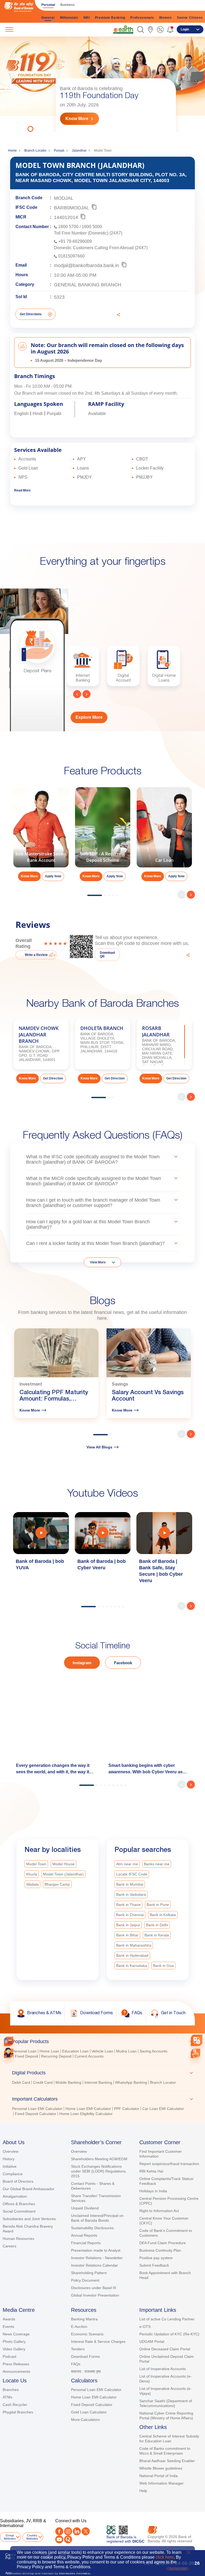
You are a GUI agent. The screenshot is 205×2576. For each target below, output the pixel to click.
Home (12, 151)
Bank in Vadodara (131, 1894)
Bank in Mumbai (130, 1884)
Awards (9, 2319)
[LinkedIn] (77, 2531)
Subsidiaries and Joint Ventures (29, 2219)
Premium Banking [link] (110, 18)
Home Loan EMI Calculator (94, 2397)
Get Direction (53, 1078)
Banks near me (157, 1864)
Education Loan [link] (75, 2051)
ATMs (7, 2397)
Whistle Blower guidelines (161, 2468)
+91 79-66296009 (75, 241)
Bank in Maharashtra (134, 1945)
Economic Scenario (87, 2334)
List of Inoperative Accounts (163, 2369)
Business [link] (68, 5)
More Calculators (85, 2420)
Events (8, 2327)
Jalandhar (79, 151)
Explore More (89, 717)
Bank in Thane (128, 1905)
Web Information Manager (161, 2483)
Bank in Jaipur (128, 1925)
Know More (77, 119)
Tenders (78, 2349)
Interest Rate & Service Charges (98, 2342)
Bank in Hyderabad (132, 1955)
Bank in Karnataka (132, 1966)
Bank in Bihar (127, 1935)
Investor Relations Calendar (94, 2265)
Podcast (9, 2356)
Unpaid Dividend (85, 2208)
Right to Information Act (159, 2211)
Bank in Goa (163, 1966)
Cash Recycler (15, 2405)
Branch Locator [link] (163, 2082)
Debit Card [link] (21, 2082)
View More (98, 1262)
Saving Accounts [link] (153, 2051)
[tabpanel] (102, 84)
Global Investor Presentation (95, 2295)
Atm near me (127, 1864)
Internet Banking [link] (98, 2082)
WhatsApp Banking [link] (131, 2082)
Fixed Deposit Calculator (92, 2405)
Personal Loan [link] (24, 2051)
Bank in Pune (158, 1905)
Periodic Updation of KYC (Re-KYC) (169, 2334)
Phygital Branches (18, 2412)
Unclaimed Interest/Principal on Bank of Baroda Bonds (97, 2218)
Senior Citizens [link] (190, 18)
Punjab (59, 151)
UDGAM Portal (152, 2342)
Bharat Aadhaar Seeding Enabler (167, 2461)
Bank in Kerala (157, 1935)
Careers (9, 2246)
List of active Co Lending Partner (167, 2319)
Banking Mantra (84, 2319)
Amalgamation (15, 2196)
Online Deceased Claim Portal (165, 2349)
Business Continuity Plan (160, 2250)
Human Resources (18, 2239)
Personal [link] (48, 5)
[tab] (102, 2041)
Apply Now (53, 876)
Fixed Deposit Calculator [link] (36, 2114)
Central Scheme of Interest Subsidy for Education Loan (169, 2439)
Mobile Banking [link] (68, 2082)
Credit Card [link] (43, 2082)
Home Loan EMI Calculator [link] (88, 2109)
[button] (141, 30)
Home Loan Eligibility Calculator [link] (86, 2114)
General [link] (48, 18)
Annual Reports (84, 2235)
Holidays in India (153, 2191)
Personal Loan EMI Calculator (96, 2390)
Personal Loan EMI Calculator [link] (37, 2109)
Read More (22, 490)
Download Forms (85, 2356)
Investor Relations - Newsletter (97, 2258)
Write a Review (36, 955)
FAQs (76, 2364)
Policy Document (85, 2280)
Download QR (107, 955)
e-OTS (145, 2327)
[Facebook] (59, 2531)
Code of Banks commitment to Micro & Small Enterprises (165, 2451)
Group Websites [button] (10, 2537)
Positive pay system (156, 2258)
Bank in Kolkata (163, 1915)
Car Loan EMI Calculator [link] (163, 2109)
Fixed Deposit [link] (27, 2056)
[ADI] (9, 2053)
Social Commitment (19, 2211)
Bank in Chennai (130, 1915)
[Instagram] (68, 2531)
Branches (11, 2390)
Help (143, 2491)
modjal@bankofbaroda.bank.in (86, 265)
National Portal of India (159, 2476)
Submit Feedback (154, 2265)
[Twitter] (86, 2531)
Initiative (10, 2166)
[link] (123, 29)
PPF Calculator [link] (127, 2109)
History (9, 2159)
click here (165, 2557)
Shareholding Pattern (89, 2273)
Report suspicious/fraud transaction (169, 2164)
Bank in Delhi (157, 1925)
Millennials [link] (69, 18)
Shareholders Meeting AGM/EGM (99, 2159)
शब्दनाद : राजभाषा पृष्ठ (86, 2371)
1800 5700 (68, 227)
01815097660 (71, 256)
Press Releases (16, 2364)
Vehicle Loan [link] (102, 2051)
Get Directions (31, 314)
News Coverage (16, 2334)
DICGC (138, 2541)
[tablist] (102, 2075)
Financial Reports (86, 2243)
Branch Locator (35, 151)
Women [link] (165, 18)
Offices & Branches (19, 2204)
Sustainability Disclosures (92, 2228)
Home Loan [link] (49, 2051)
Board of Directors (18, 2181)
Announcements (16, 2371)
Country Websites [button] (32, 2537)
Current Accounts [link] (89, 2056)
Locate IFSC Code (132, 1874)
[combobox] (197, 2040)
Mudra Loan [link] (126, 2051)
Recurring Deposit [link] (56, 2056)
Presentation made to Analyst (96, 2250)
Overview (11, 2151)
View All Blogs (99, 1447)
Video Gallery (14, 2349)
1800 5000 (92, 227)
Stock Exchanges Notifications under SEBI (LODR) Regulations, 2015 (99, 2171)
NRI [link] (87, 18)
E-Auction (79, 2327)
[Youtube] (59, 2539)
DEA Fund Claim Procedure (163, 2243)
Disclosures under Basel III (94, 2288)
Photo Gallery (14, 2342)
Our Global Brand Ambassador (29, 2189)
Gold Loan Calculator (89, 2412)
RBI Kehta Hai (151, 2171)
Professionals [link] (142, 18)
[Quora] (68, 2539)
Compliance (13, 2174)
